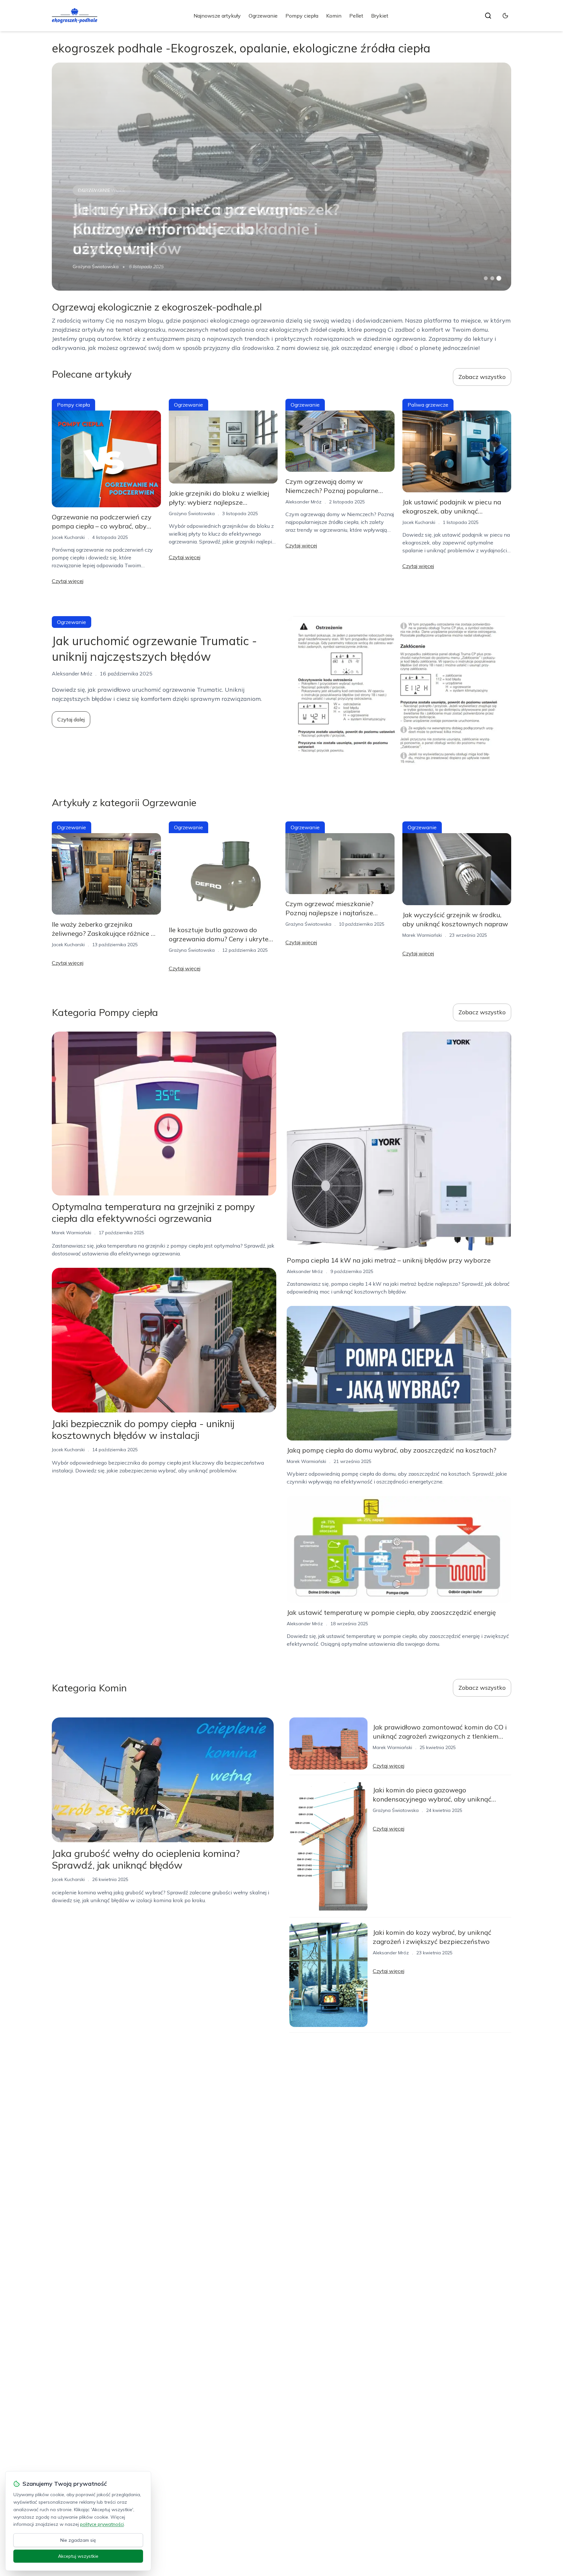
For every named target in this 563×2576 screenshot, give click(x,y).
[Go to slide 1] (486, 278)
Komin (334, 16)
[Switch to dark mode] (505, 16)
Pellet (356, 16)
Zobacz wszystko (482, 377)
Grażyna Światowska (96, 267)
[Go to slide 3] (499, 278)
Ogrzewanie (263, 16)
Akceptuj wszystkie (78, 2556)
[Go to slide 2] (492, 278)
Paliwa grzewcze (102, 190)
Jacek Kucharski (68, 537)
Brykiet (380, 16)
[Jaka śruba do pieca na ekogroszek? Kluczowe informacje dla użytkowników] (281, 177)
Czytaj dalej (71, 719)
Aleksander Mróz (303, 502)
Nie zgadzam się (78, 2540)
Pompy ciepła (302, 16)
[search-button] (488, 16)
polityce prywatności (102, 2524)
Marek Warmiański (422, 935)
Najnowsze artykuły (217, 16)
